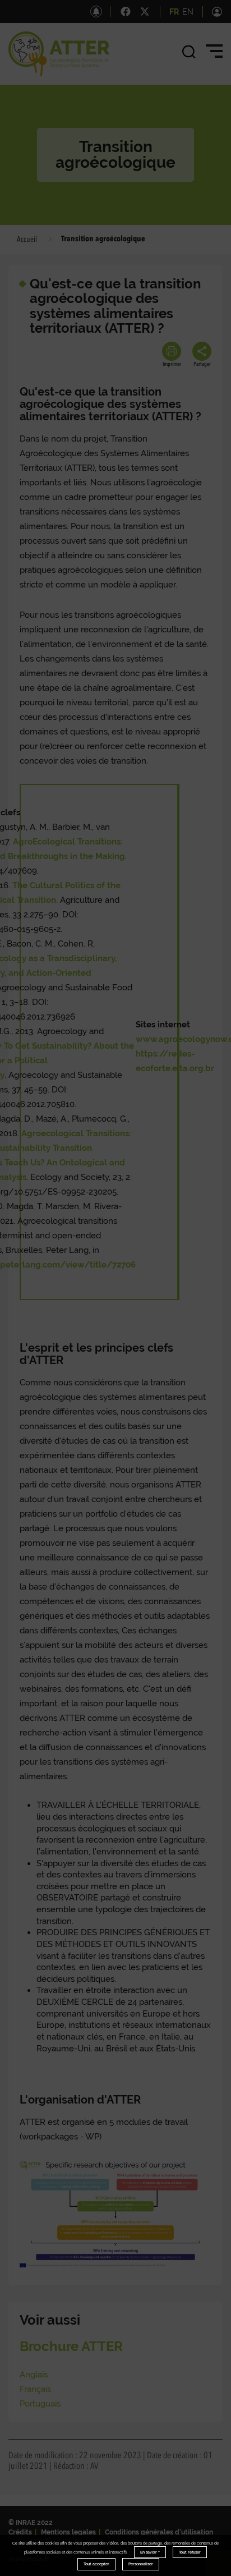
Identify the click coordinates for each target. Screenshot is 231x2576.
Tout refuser (190, 2552)
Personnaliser (141, 2564)
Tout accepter (96, 2564)
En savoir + (150, 2552)
